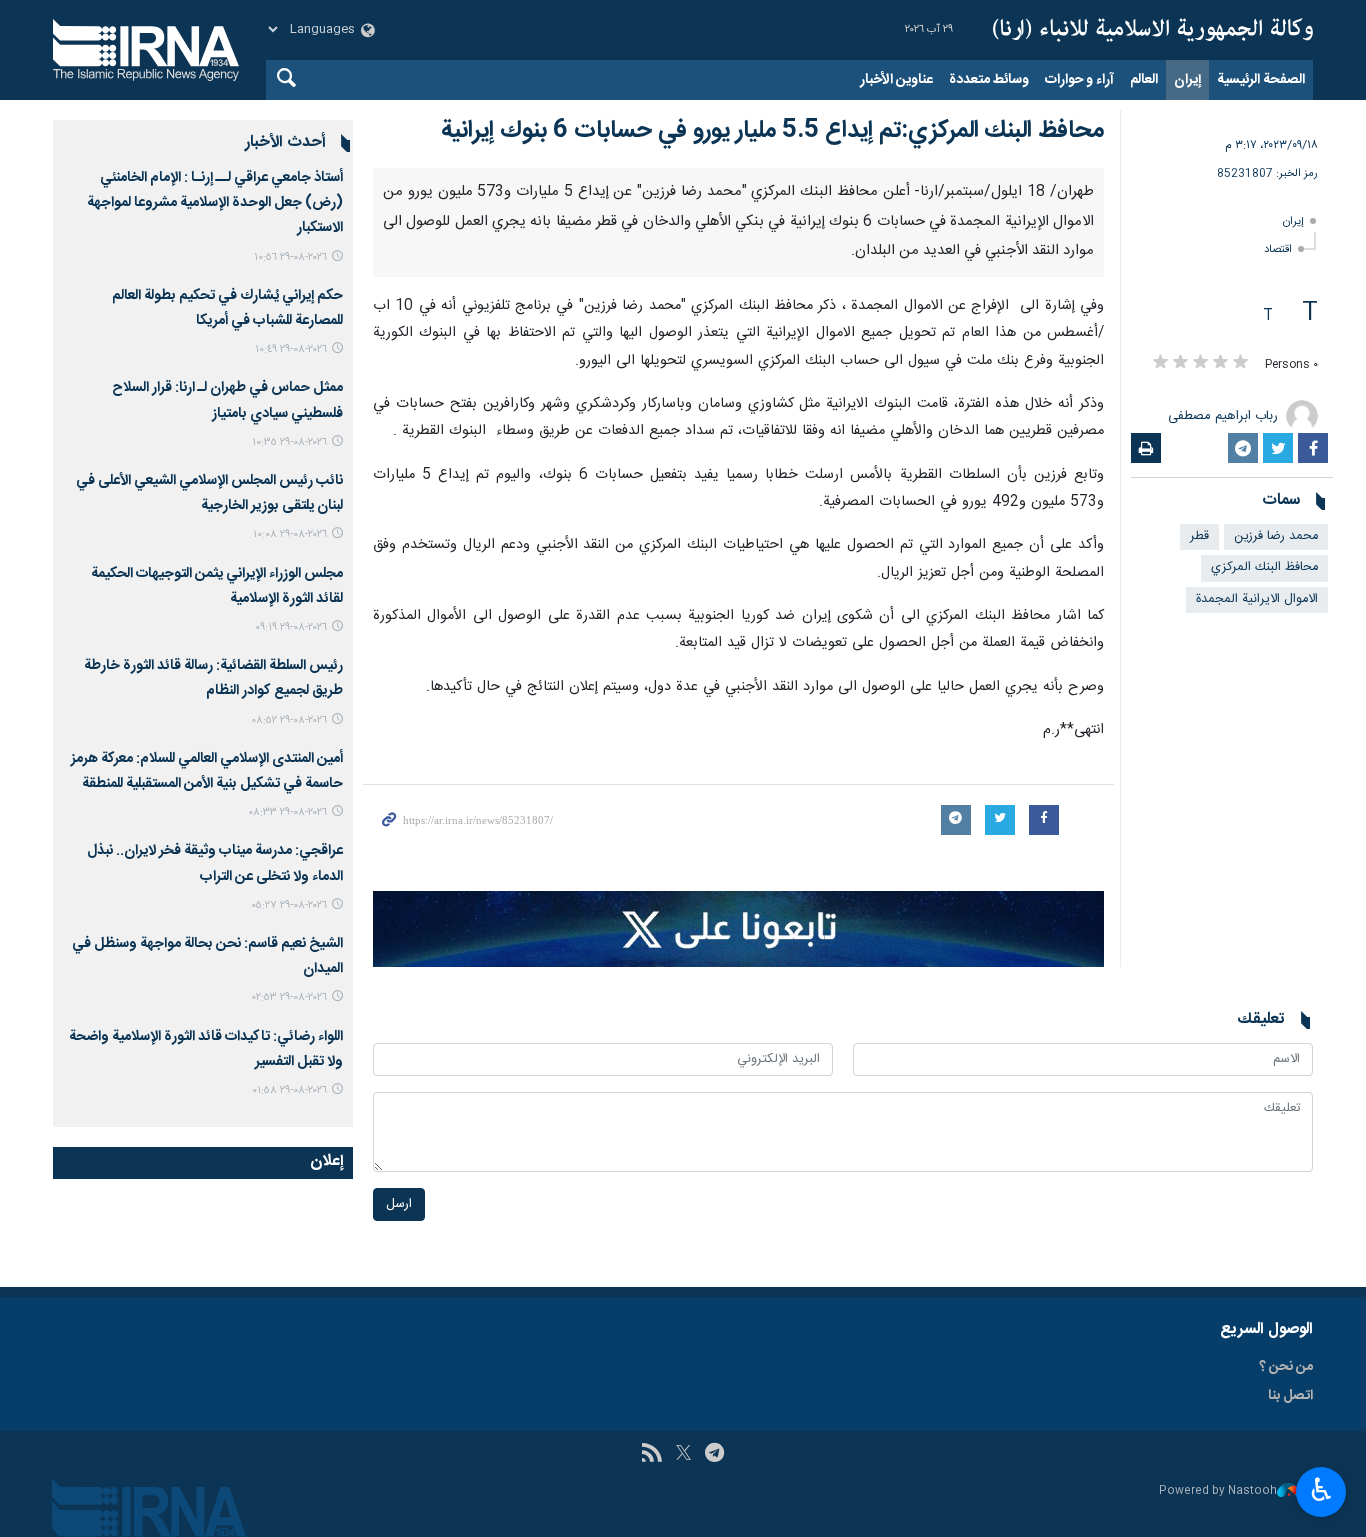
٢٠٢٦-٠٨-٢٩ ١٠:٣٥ (289, 442)
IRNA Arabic (1153, 30)
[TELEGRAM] (714, 1455)
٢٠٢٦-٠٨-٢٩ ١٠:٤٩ (291, 349)
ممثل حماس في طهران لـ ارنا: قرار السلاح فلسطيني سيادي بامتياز (227, 400)
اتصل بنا (1290, 1396)
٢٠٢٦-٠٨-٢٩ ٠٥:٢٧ (289, 905)
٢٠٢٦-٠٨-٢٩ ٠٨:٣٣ (287, 812)
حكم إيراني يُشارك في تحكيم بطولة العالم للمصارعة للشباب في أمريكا (227, 308)
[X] (683, 1455)
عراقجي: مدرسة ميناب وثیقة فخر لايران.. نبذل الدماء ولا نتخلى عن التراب (215, 863)
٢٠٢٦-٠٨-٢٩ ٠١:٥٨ (289, 1090)
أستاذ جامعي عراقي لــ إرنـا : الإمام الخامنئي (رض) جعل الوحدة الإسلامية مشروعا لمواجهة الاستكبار (215, 203)
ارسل (399, 1204)
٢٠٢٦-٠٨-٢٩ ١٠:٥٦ (290, 257)
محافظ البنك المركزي (1264, 567)
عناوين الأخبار (896, 80)
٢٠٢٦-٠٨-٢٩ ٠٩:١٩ (291, 627)
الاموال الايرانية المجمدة (1257, 599)
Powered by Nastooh (1218, 1491)
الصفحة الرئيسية (1261, 80)
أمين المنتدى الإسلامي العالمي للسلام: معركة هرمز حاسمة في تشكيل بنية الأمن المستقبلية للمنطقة (207, 771)
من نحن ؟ (1286, 1367)
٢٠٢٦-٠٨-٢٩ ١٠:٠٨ (290, 534)
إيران (1187, 80)
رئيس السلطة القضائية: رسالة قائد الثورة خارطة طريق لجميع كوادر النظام (213, 678)
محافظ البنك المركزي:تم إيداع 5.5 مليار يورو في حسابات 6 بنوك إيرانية (772, 131)
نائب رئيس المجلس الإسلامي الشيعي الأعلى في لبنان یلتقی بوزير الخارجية (209, 493)
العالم (1144, 80)
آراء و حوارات (1079, 80)
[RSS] (651, 1455)
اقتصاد (1278, 249)
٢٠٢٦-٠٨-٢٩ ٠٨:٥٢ (289, 720)
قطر (1199, 536)
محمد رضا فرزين (1276, 536)
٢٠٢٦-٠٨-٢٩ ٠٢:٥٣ (289, 997)
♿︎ (1321, 1490)
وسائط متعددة (989, 80)
